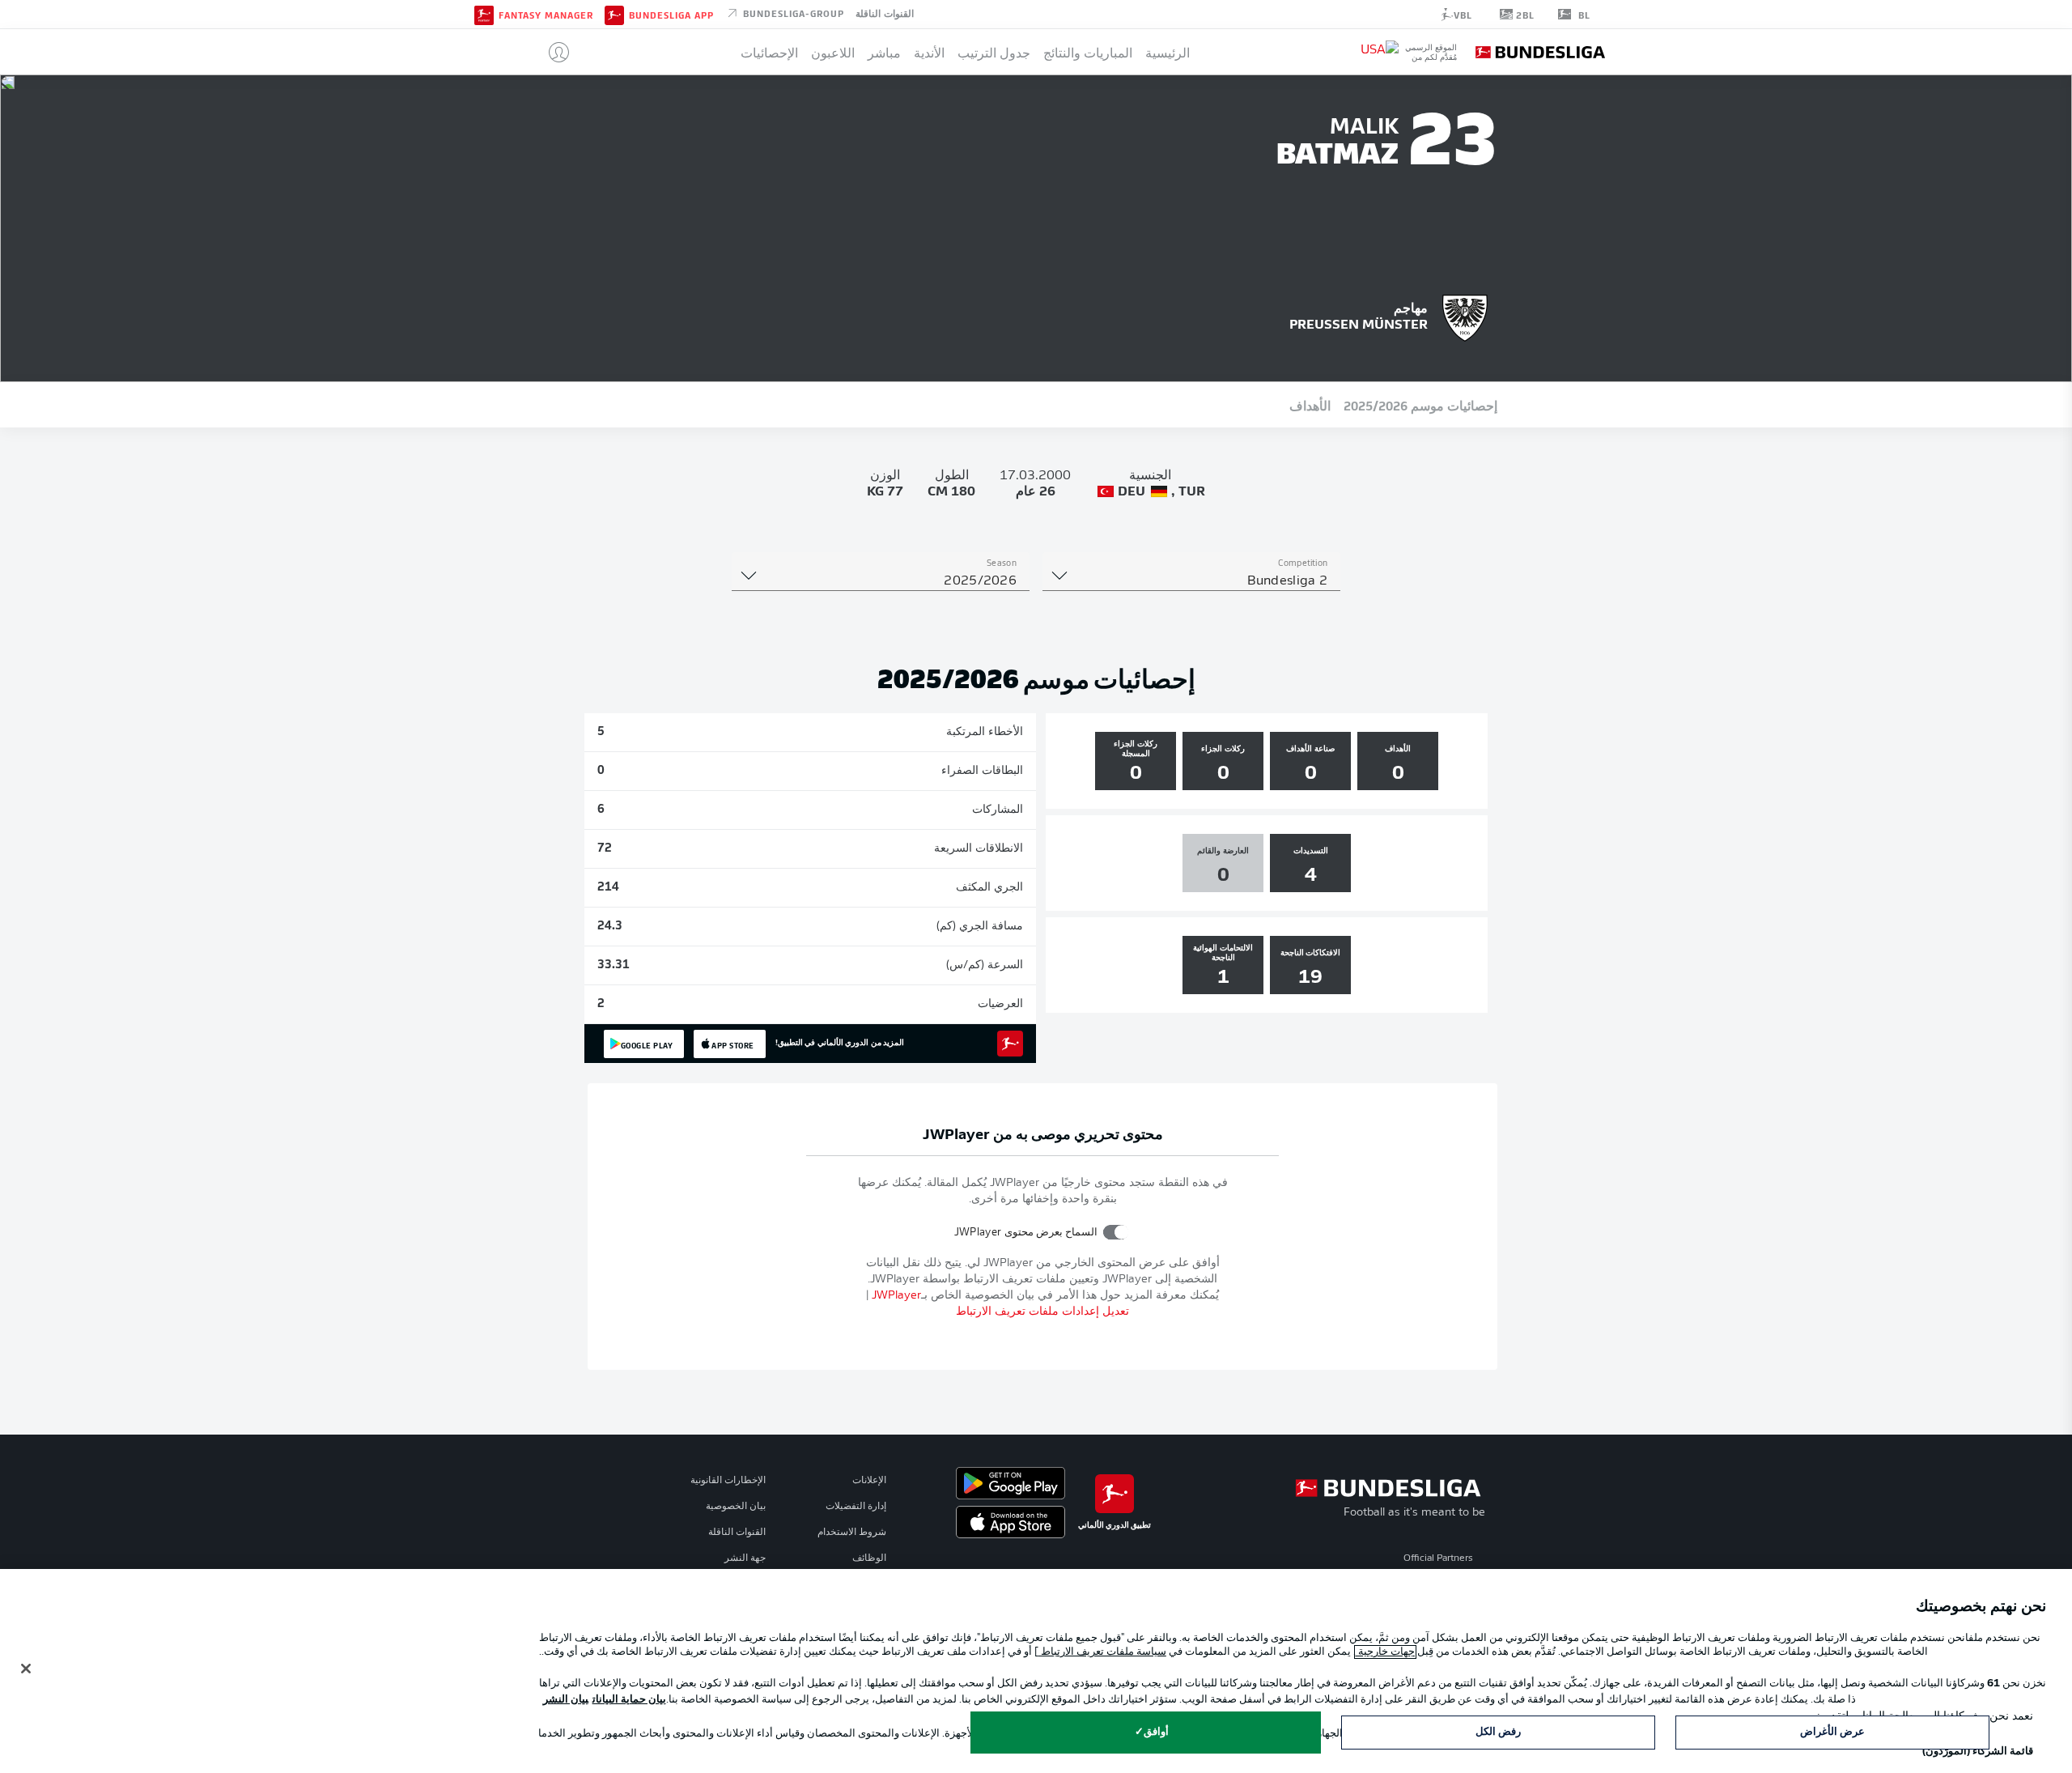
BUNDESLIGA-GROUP (792, 13)
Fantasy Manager (546, 15)
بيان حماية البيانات (629, 1700)
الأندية (929, 52)
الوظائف (869, 1558)
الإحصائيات (769, 52)
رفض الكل (1498, 1732)
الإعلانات (869, 1481)
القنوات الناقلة (885, 13)
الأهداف (1310, 405)
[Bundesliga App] (614, 14)
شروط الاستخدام (852, 1533)
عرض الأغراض (1832, 1732)
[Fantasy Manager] (484, 14)
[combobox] (1191, 581)
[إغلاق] (26, 1669)
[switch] (1116, 1232)
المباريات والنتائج (1088, 52)
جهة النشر (745, 1558)
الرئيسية (1168, 52)
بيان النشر (566, 1700)
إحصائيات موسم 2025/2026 (1420, 405)
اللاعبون (833, 52)
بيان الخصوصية (736, 1507)
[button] (552, 52)
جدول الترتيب (994, 52)
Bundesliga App (671, 15)
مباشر (884, 52)
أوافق (1156, 1732)
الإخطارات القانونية (728, 1481)
